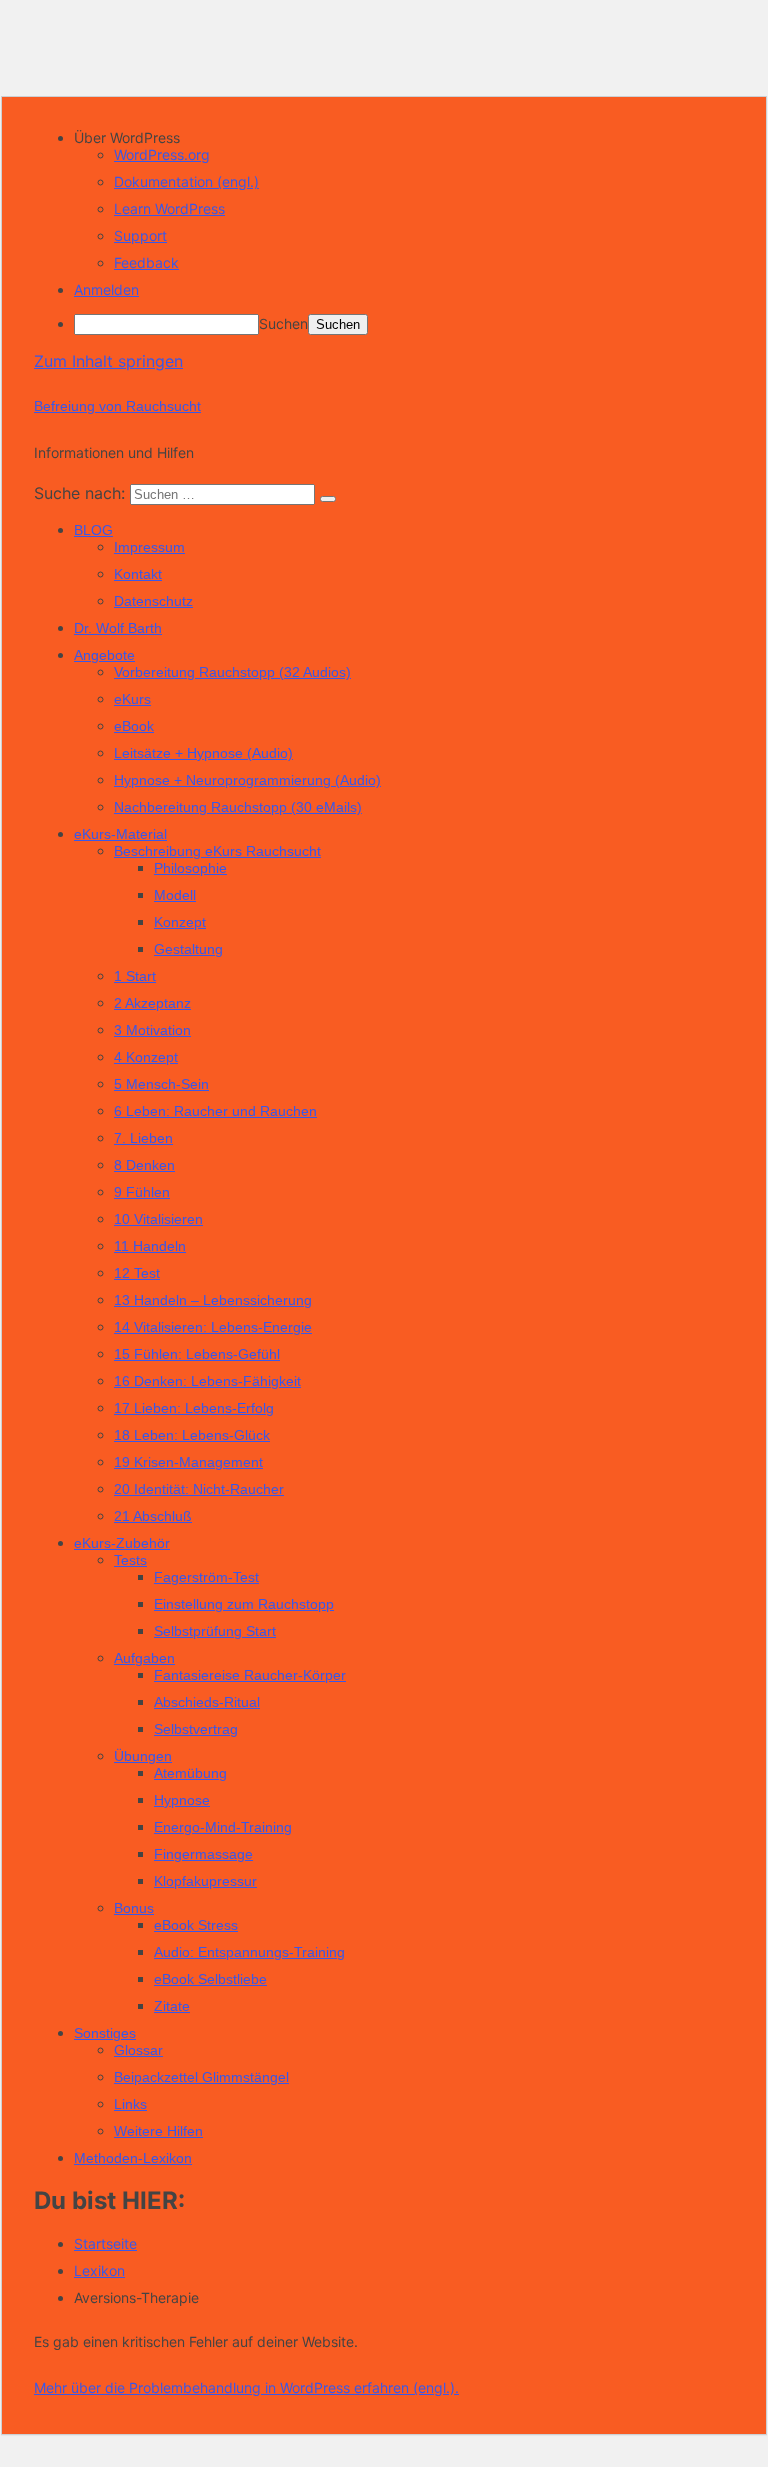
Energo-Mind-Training (223, 1827)
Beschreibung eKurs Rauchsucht (217, 851)
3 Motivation (152, 1030)
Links (130, 2104)
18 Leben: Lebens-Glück (192, 1435)
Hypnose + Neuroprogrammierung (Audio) (247, 780)
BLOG (93, 530)
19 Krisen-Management (188, 1462)
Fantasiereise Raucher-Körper (250, 1675)
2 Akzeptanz (152, 1003)
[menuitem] (404, 137)
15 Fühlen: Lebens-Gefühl (197, 1354)
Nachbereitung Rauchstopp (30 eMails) (238, 807)
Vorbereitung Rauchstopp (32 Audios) (232, 672)
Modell (175, 895)
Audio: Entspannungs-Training (249, 1952)
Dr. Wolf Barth (118, 628)
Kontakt (138, 574)
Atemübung (190, 1773)
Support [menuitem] (140, 235)
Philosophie (190, 868)
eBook (134, 726)
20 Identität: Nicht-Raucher (199, 1489)
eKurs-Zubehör (122, 1543)
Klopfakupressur (205, 1881)
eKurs (132, 699)
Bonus (134, 1908)
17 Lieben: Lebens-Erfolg (194, 1408)
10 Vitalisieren (158, 1219)
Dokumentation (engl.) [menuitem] (186, 181)
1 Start (135, 976)
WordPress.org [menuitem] (162, 154)
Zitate (172, 2006)
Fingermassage (203, 1854)
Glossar (138, 2050)
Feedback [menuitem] (146, 262)
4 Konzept (146, 1057)
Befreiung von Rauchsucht (117, 406)
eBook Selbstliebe (210, 1979)
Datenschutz (153, 601)
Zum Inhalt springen (108, 361)
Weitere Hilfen (158, 2131)
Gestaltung (188, 949)
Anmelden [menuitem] (106, 289)
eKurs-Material (120, 834)
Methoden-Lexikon (133, 2158)
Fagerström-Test (206, 1577)
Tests (130, 1560)
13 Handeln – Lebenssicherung (213, 1300)
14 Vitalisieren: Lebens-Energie (213, 1327)
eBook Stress (196, 1925)
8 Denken (144, 1165)
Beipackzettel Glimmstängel (201, 2077)
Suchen (283, 323)
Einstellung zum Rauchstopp (244, 1604)
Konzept (180, 922)
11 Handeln (150, 1246)
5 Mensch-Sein (161, 1084)
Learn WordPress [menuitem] (169, 208)
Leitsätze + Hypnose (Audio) (203, 753)
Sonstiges (105, 2033)
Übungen (143, 1756)
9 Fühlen (142, 1192)
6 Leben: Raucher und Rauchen (215, 1111)
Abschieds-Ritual (207, 1702)
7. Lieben (143, 1138)
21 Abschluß (153, 1516)
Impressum (149, 547)
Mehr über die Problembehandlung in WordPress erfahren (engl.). (246, 2387)
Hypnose (182, 1800)
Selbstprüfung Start (215, 1631)
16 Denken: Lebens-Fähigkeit (207, 1381)
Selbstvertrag (196, 1729)
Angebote (104, 655)
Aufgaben (144, 1658)
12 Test (137, 1273)
